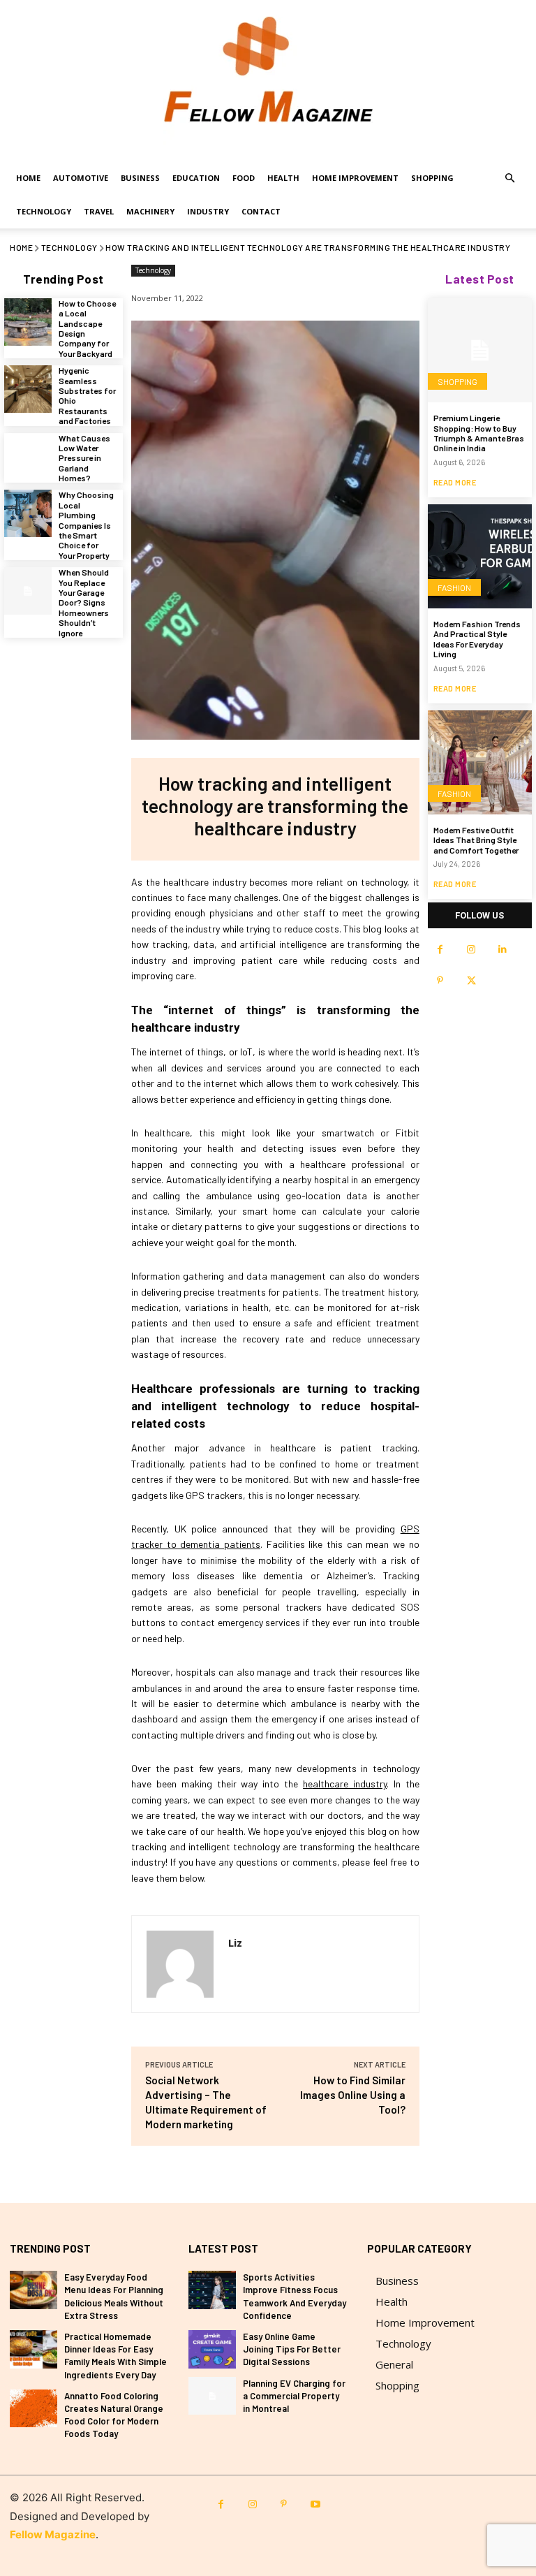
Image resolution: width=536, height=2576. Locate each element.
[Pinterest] (440, 981)
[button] (509, 178)
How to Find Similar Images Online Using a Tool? (353, 2095)
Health (283, 178)
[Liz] (180, 1964)
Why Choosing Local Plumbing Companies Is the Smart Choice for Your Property (86, 525)
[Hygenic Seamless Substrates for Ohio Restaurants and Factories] (28, 389)
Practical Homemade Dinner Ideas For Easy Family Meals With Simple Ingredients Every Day (116, 2356)
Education (196, 178)
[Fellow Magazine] (268, 81)
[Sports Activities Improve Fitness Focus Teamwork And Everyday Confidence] (212, 2290)
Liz (235, 1942)
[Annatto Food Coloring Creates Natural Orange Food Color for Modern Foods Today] (33, 2409)
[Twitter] (471, 981)
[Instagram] (471, 950)
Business (140, 178)
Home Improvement (355, 178)
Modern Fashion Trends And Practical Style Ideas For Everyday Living (477, 639)
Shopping (432, 178)
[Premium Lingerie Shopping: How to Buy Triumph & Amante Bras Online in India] (480, 350)
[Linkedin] (503, 950)
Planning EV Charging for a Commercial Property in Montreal (294, 2396)
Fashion (454, 587)
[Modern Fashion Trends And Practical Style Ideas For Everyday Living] (480, 556)
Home (28, 178)
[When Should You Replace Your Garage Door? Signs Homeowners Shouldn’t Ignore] (28, 591)
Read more (455, 482)
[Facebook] (440, 950)
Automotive (81, 178)
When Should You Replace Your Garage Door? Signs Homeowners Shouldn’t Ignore (84, 602)
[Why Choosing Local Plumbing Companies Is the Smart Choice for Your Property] (28, 513)
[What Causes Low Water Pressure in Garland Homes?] (28, 457)
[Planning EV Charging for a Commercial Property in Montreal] (212, 2396)
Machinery (150, 211)
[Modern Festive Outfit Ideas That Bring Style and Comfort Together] (480, 762)
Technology (44, 211)
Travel (99, 211)
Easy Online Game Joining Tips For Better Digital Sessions (292, 2349)
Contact (261, 211)
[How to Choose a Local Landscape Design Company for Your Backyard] (28, 322)
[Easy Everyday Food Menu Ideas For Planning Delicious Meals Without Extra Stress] (33, 2290)
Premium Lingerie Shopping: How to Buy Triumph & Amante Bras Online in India (479, 433)
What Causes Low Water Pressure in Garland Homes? (84, 458)
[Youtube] (315, 2504)
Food (244, 178)
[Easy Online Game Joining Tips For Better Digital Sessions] (212, 2349)
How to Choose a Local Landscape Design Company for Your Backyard (87, 328)
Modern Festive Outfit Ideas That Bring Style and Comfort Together (476, 840)
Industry (208, 211)
